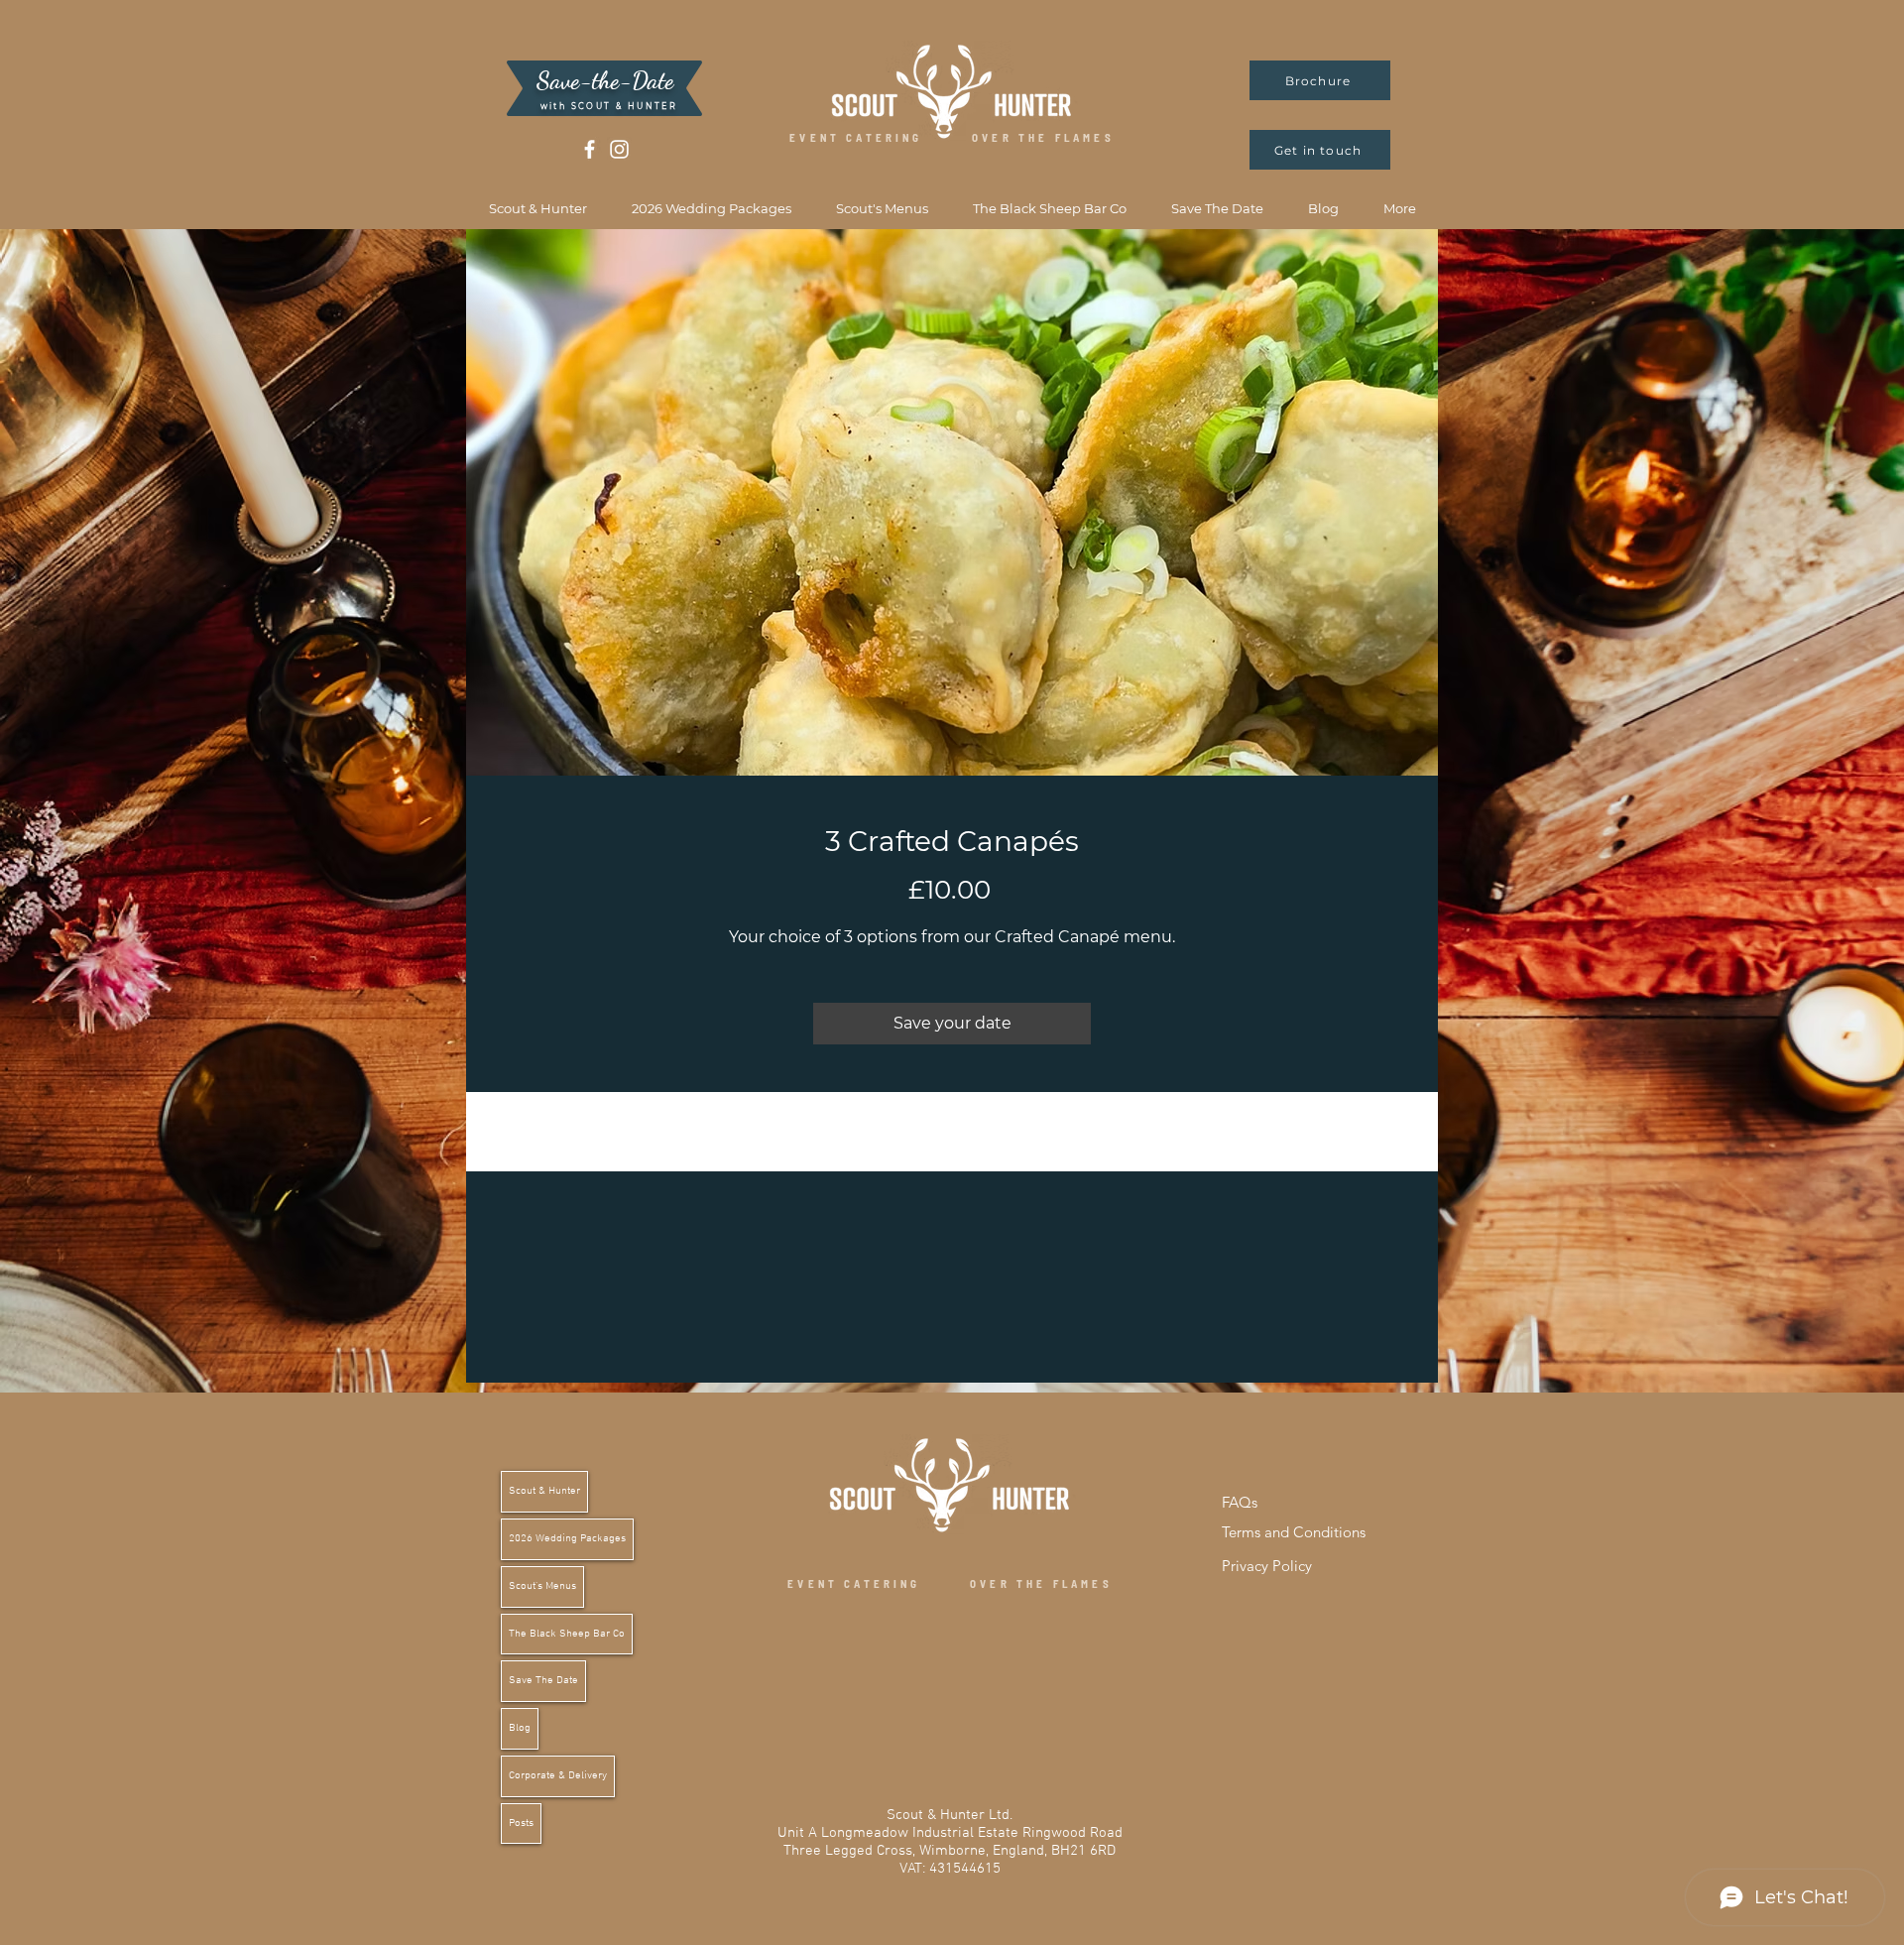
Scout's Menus (542, 1586)
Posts (521, 1823)
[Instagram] (619, 149)
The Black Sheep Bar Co (567, 1634)
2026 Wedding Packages (567, 1539)
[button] (537, 209)
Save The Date (543, 1681)
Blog (520, 1728)
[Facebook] (590, 149)
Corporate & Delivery (558, 1776)
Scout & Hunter (544, 1491)
